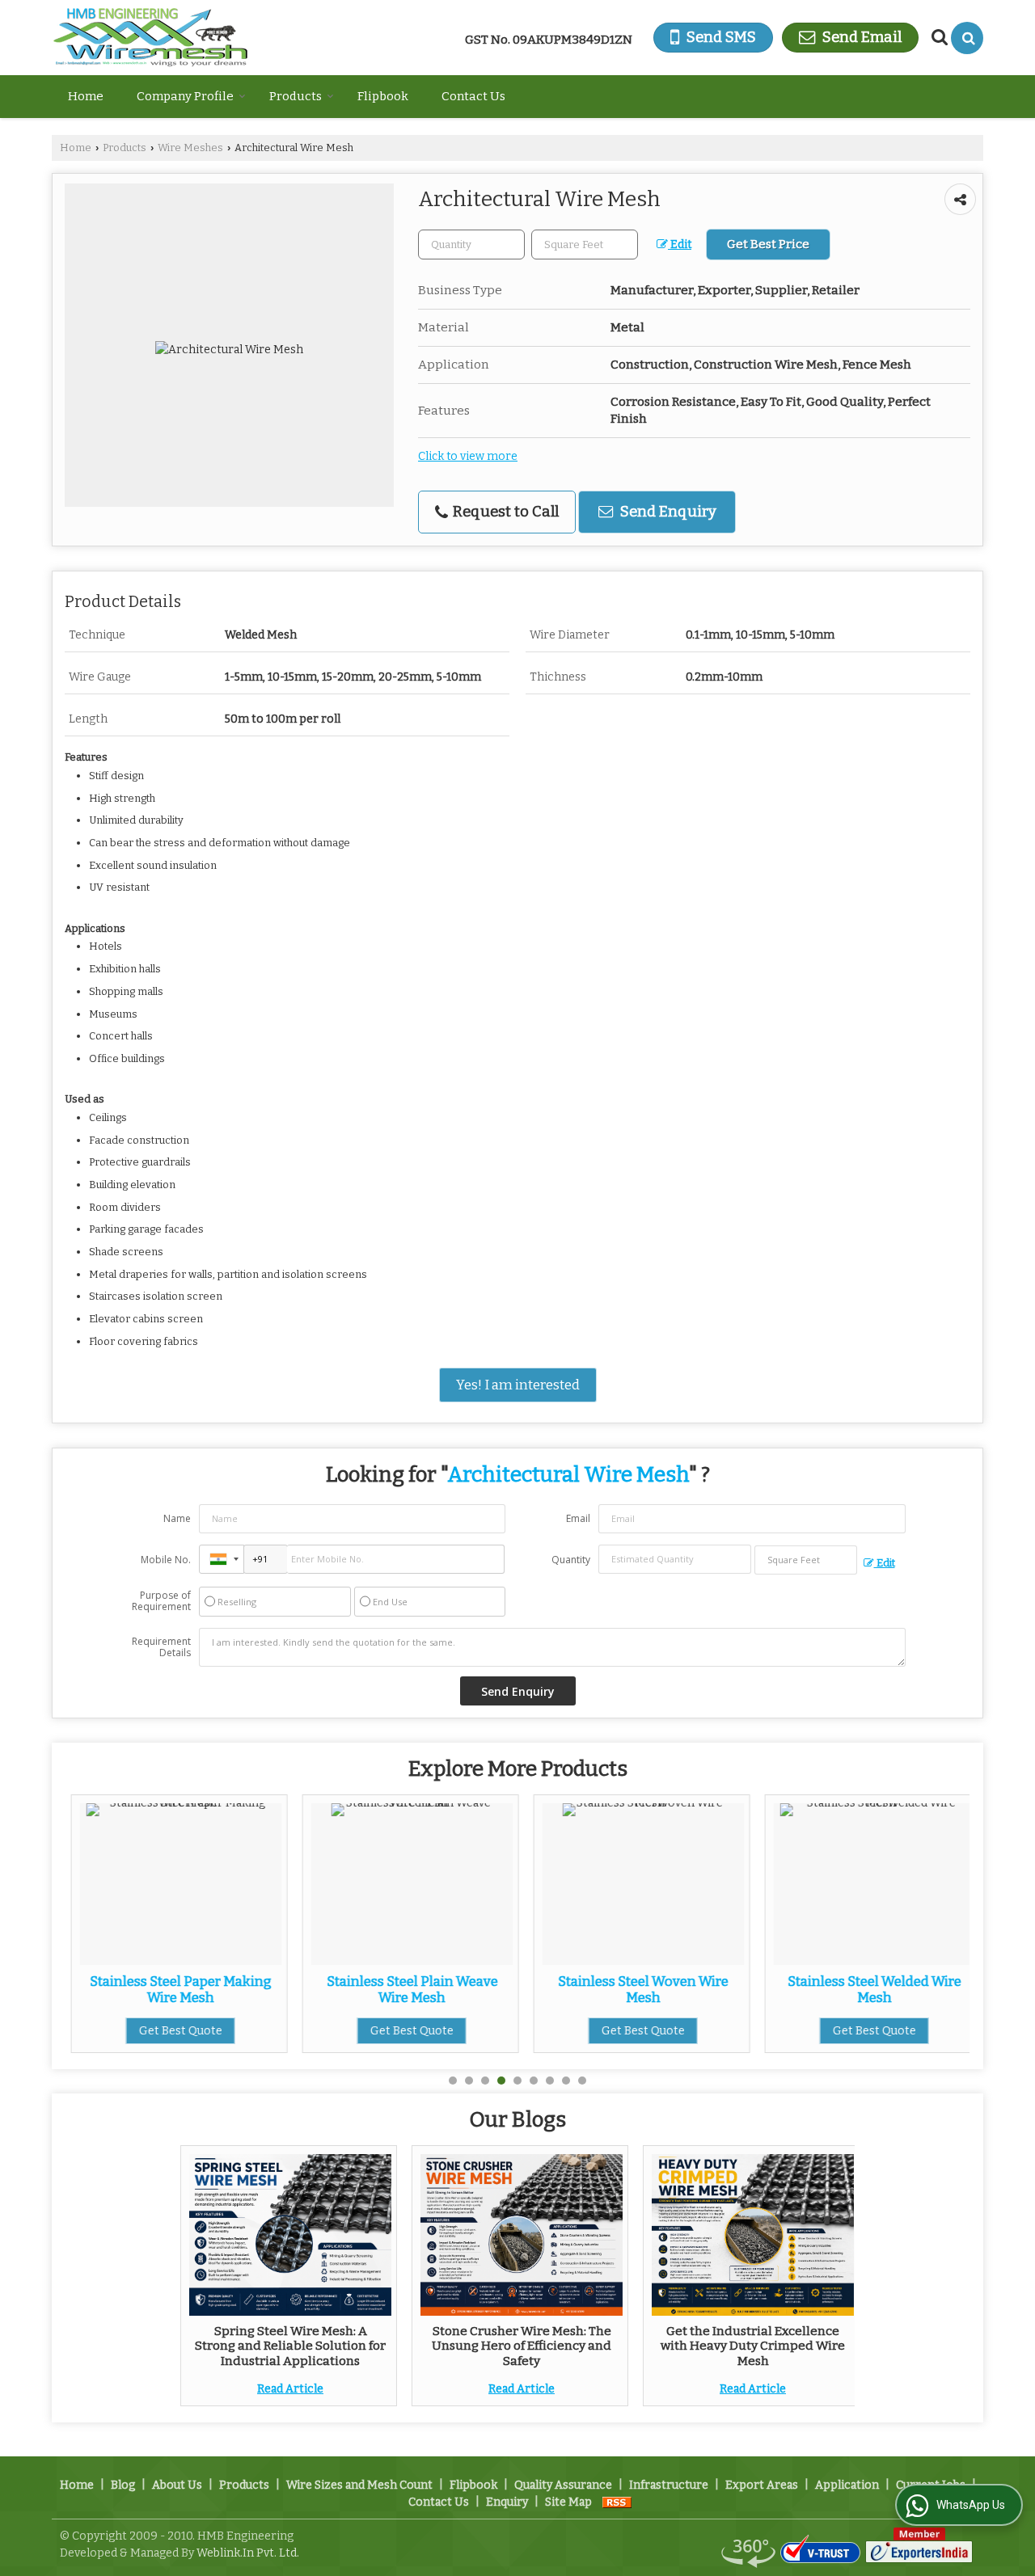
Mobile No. (166, 1560)
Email (578, 1518)
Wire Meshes (190, 148)
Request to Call (504, 512)
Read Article (290, 2389)
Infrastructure (669, 2485)
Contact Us (473, 96)
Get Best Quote (176, 2031)
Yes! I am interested (518, 1385)
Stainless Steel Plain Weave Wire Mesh (408, 1989)
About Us (177, 2485)
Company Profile (185, 96)
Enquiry (507, 2502)
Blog (123, 2485)
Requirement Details (161, 1647)
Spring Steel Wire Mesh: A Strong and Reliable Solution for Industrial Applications (290, 2346)
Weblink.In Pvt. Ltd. (248, 2553)
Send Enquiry (667, 512)
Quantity (571, 1560)
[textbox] (585, 245)
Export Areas (762, 2485)
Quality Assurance (563, 2485)
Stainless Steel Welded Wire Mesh (870, 1989)
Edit (680, 245)
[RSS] (617, 2502)
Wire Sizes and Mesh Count (359, 2485)
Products (296, 96)
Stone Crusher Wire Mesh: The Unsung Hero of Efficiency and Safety (522, 2346)
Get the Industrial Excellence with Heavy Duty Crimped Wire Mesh (753, 2346)
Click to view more (468, 456)
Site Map (568, 2502)
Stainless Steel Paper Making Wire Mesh (176, 1989)
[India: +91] (222, 1559)
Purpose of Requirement (161, 1601)
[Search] (967, 38)
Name (177, 1518)
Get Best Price (768, 244)
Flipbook (383, 96)
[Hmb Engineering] (150, 38)
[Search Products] (938, 37)
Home (86, 96)
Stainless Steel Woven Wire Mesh (638, 1989)
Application (847, 2485)
